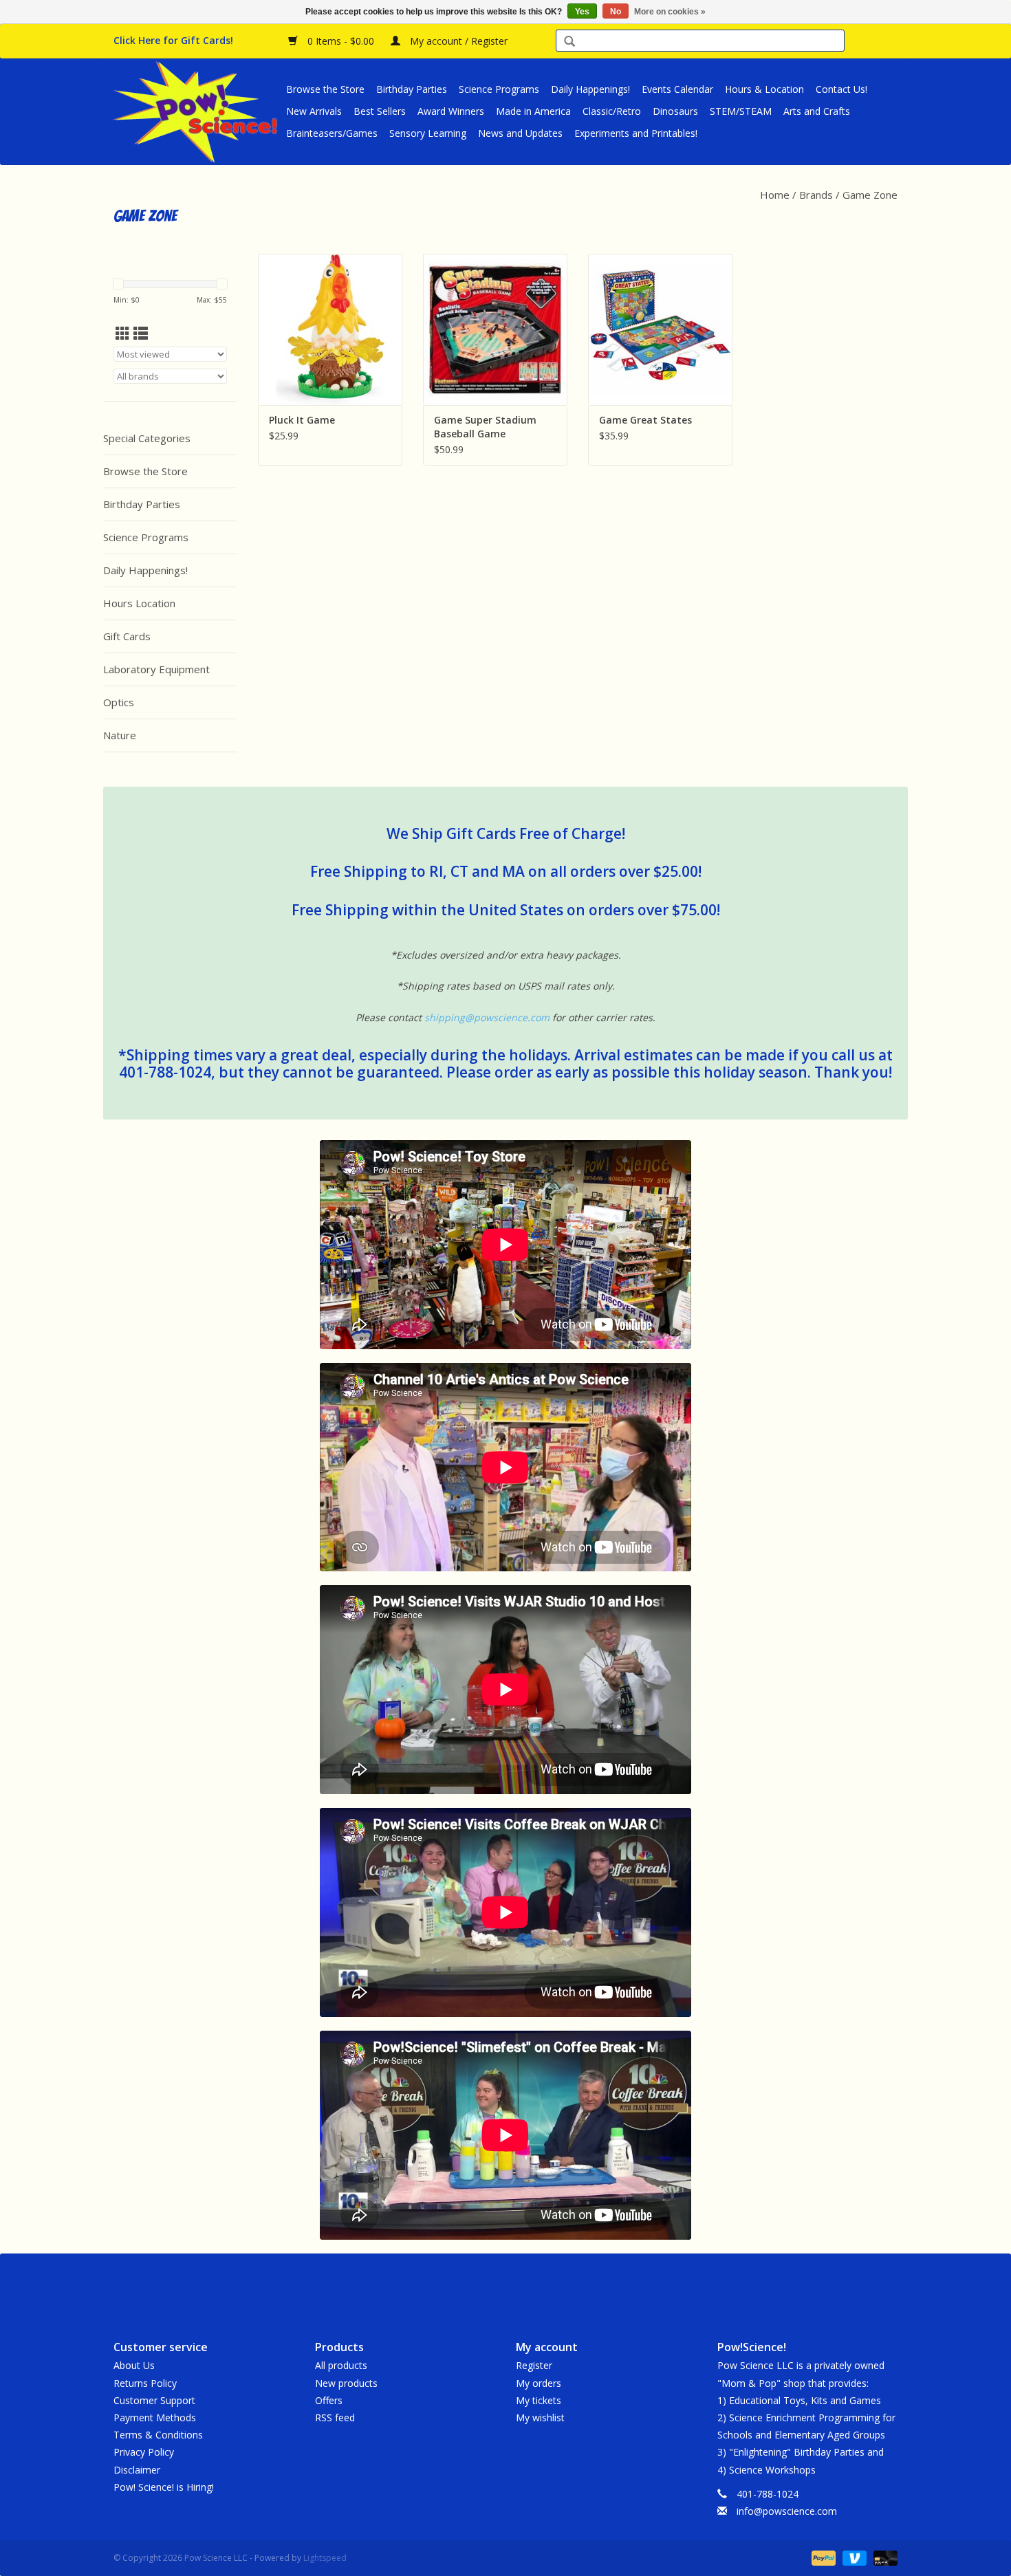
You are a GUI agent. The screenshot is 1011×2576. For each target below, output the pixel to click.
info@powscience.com (787, 2511)
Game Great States (645, 420)
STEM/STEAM (741, 111)
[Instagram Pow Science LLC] (555, 2285)
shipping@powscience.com (487, 1017)
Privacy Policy (144, 2452)
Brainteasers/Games (332, 133)
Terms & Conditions (158, 2435)
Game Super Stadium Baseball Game (485, 427)
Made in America (533, 111)
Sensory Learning (428, 133)
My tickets (539, 2400)
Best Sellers (380, 111)
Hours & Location (764, 89)
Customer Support (154, 2400)
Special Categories (147, 438)
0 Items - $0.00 (341, 41)
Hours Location (139, 603)
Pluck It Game (302, 420)
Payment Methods (155, 2417)
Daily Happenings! (590, 89)
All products (341, 2365)
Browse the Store (325, 89)
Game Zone (870, 195)
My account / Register (457, 41)
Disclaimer (137, 2470)
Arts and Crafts (817, 111)
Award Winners (451, 111)
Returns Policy (145, 2383)
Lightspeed (325, 2558)
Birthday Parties (412, 89)
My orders (539, 2383)
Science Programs (499, 89)
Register (534, 2365)
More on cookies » (670, 12)
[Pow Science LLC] (198, 111)
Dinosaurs (675, 111)
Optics (119, 702)
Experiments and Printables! (636, 133)
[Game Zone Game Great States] (660, 329)
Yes (582, 12)
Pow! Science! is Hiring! (164, 2487)
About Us (134, 2365)
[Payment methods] (822, 2557)
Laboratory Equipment (156, 669)
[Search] (569, 42)
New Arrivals (314, 111)
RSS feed (335, 2417)
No (616, 12)
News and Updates (520, 133)
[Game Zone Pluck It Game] (330, 329)
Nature (120, 735)
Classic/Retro (612, 111)
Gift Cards (127, 636)
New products (346, 2383)
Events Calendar (677, 89)
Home (775, 195)
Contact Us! (841, 89)
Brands (816, 195)
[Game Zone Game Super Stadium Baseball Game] (495, 329)
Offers (329, 2400)
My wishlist (540, 2417)
